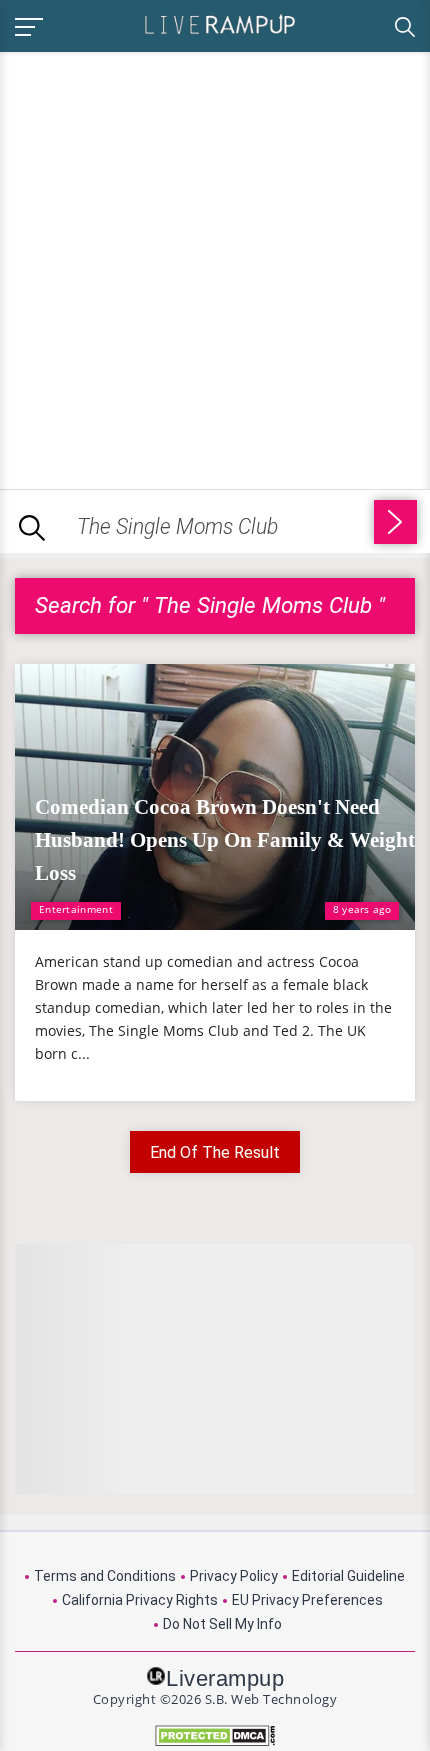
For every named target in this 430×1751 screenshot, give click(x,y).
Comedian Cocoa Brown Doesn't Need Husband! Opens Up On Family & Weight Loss (225, 840)
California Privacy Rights (140, 1600)
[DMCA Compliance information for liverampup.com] (215, 1735)
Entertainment (76, 909)
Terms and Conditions (105, 1576)
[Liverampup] (220, 23)
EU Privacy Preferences (307, 1600)
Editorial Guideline (348, 1576)
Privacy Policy (234, 1576)
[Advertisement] (215, 267)
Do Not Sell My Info (222, 1624)
